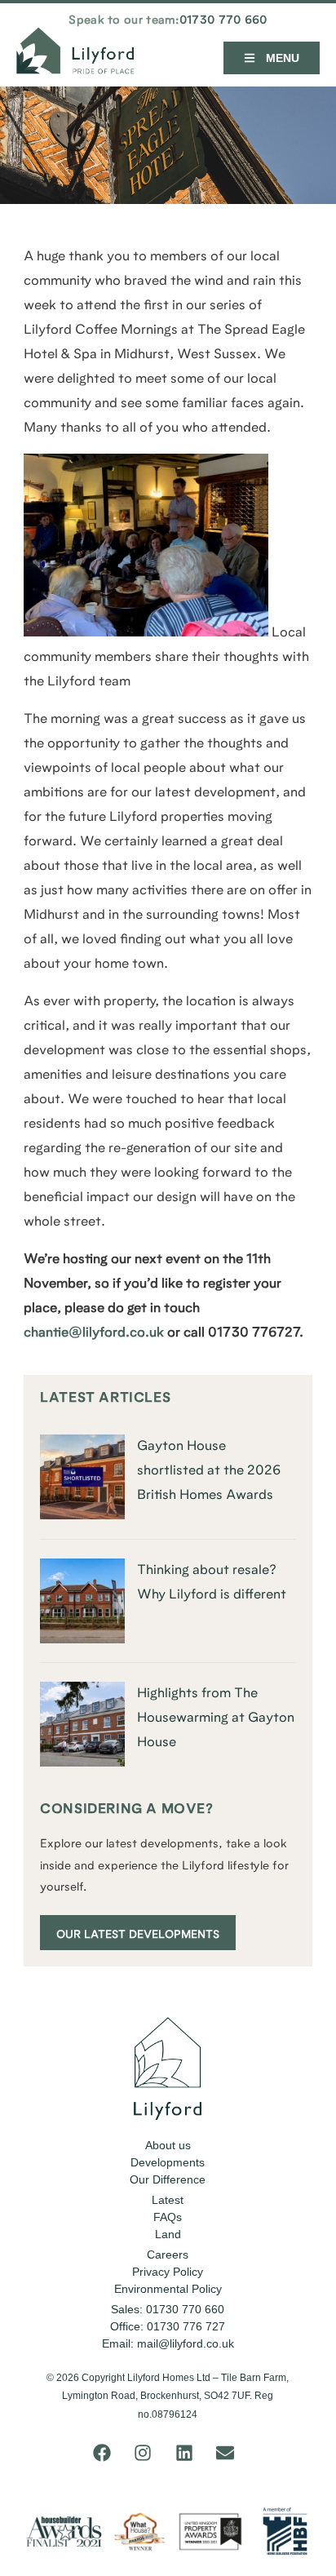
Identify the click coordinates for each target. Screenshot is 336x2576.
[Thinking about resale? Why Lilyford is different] (82, 1640)
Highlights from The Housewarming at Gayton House (216, 1718)
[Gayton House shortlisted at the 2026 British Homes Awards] (82, 1516)
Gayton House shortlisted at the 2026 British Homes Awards (209, 1471)
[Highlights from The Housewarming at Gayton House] (82, 1764)
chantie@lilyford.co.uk (94, 1333)
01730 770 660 (223, 21)
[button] (272, 58)
